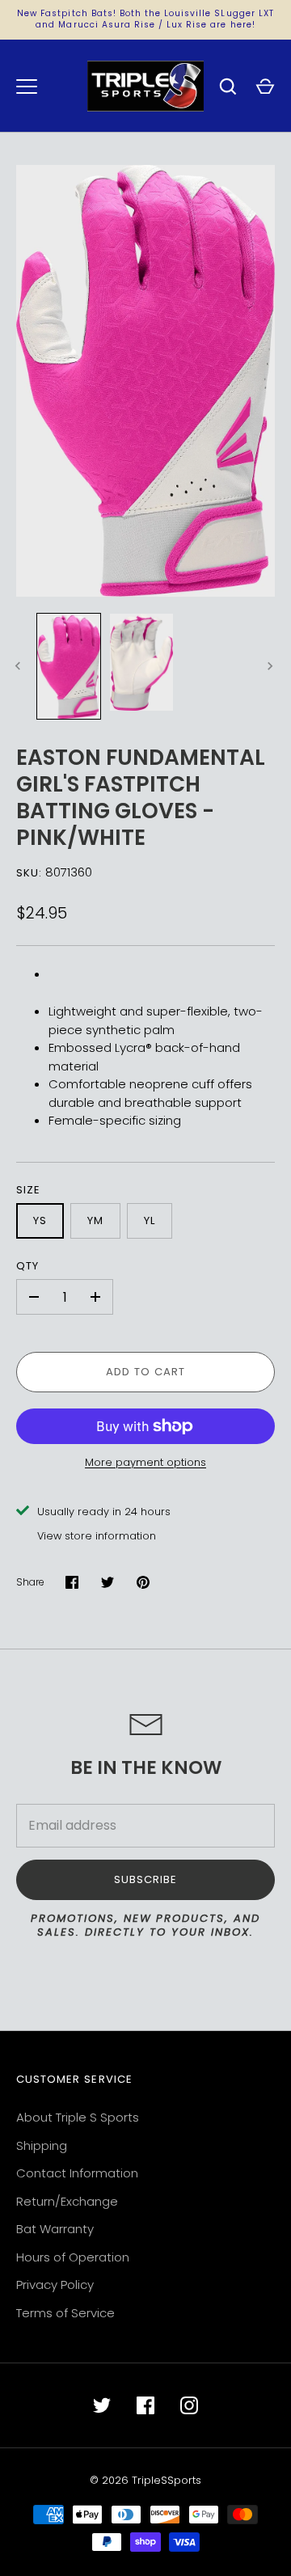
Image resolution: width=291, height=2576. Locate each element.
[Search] (228, 87)
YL (150, 1220)
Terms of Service (65, 2313)
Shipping (42, 2145)
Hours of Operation (73, 2257)
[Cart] (265, 87)
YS (40, 1220)
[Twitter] (102, 2405)
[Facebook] (145, 2405)
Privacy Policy (55, 2285)
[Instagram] (189, 2405)
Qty (27, 1266)
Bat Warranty (55, 2229)
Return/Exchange (67, 2201)
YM (95, 1220)
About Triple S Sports (78, 2117)
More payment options (145, 1462)
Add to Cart (146, 1372)
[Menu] (27, 87)
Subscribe (145, 1879)
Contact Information (77, 2173)
